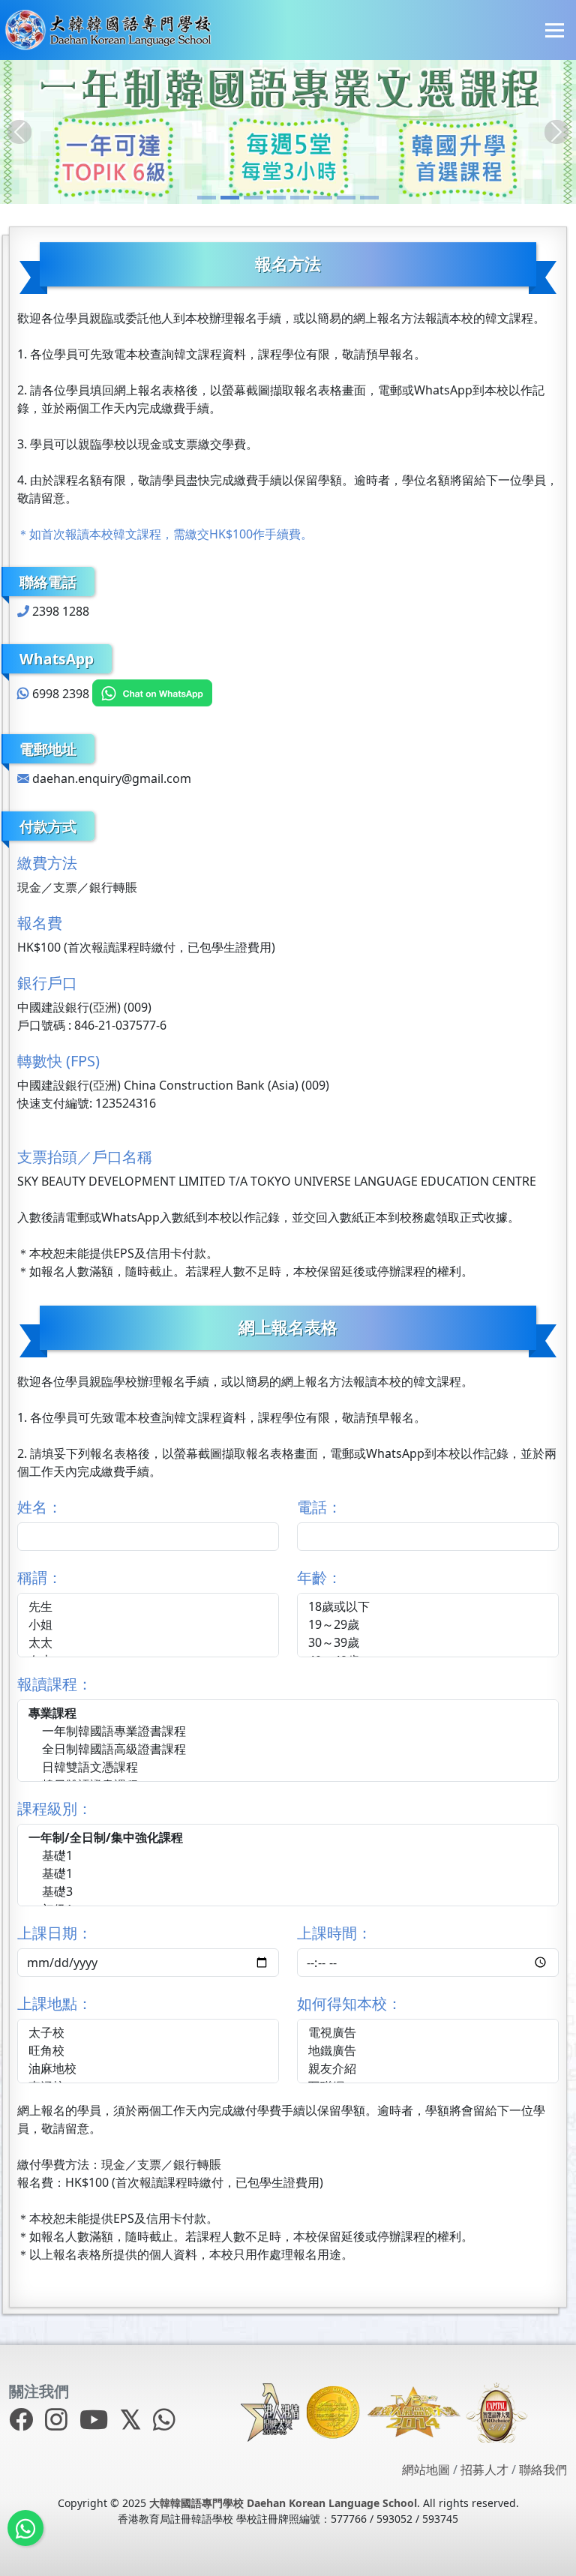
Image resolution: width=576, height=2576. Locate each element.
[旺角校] (148, 2051)
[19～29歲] (428, 1625)
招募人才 (484, 2470)
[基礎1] (288, 1856)
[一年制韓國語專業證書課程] (288, 1732)
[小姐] (148, 1625)
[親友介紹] (428, 2069)
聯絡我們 (543, 2470)
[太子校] (148, 2033)
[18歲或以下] (428, 1607)
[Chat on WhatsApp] (152, 694)
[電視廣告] (428, 2033)
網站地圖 (426, 2470)
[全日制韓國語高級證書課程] (288, 1750)
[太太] (148, 1643)
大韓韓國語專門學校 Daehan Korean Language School (283, 2503)
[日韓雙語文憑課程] (288, 1768)
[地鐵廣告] (428, 2051)
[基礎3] (288, 1892)
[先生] (148, 1607)
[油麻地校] (148, 2069)
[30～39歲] (428, 1643)
